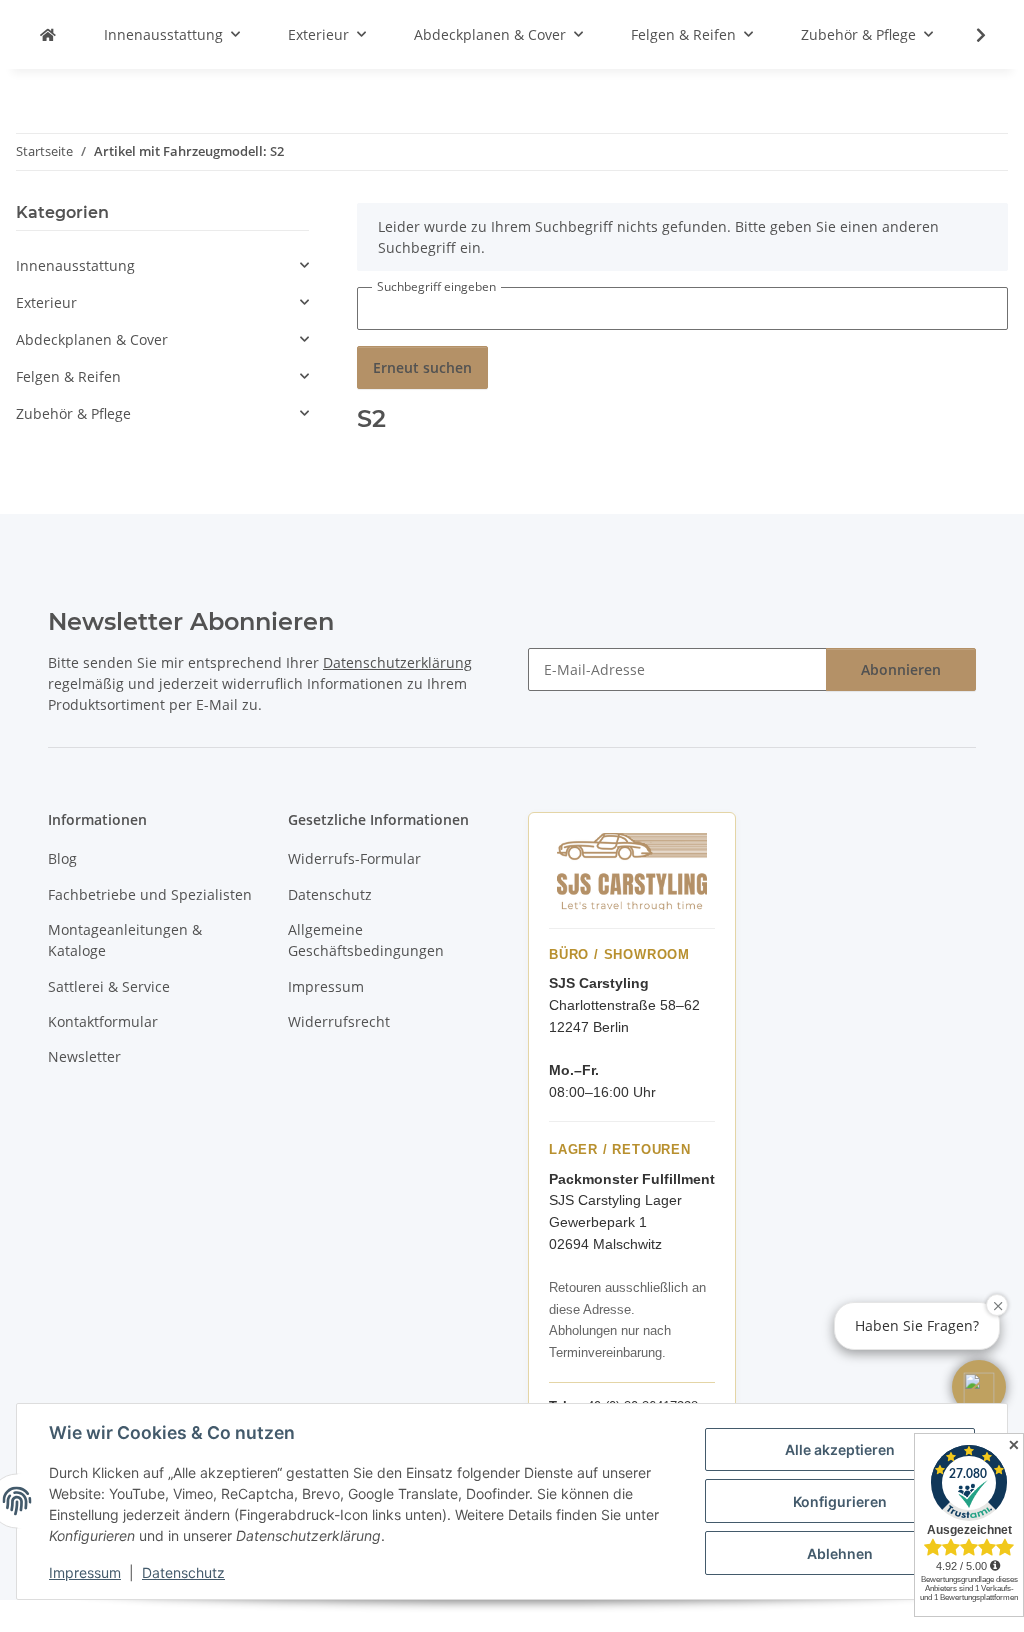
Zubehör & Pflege (73, 413)
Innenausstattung (75, 265)
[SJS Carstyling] (48, 34)
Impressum (85, 1572)
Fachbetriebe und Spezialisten (150, 894)
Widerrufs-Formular (354, 858)
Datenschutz (183, 1572)
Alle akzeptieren (840, 1449)
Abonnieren (901, 669)
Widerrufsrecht (339, 1021)
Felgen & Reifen (68, 376)
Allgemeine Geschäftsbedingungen (366, 940)
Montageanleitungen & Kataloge (125, 940)
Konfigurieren (840, 1501)
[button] (968, 35)
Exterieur (46, 302)
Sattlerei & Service (109, 986)
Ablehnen (840, 1553)
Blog (62, 858)
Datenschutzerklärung (397, 662)
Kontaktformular (103, 1021)
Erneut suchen (422, 367)
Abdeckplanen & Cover (92, 339)
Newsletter (84, 1056)
